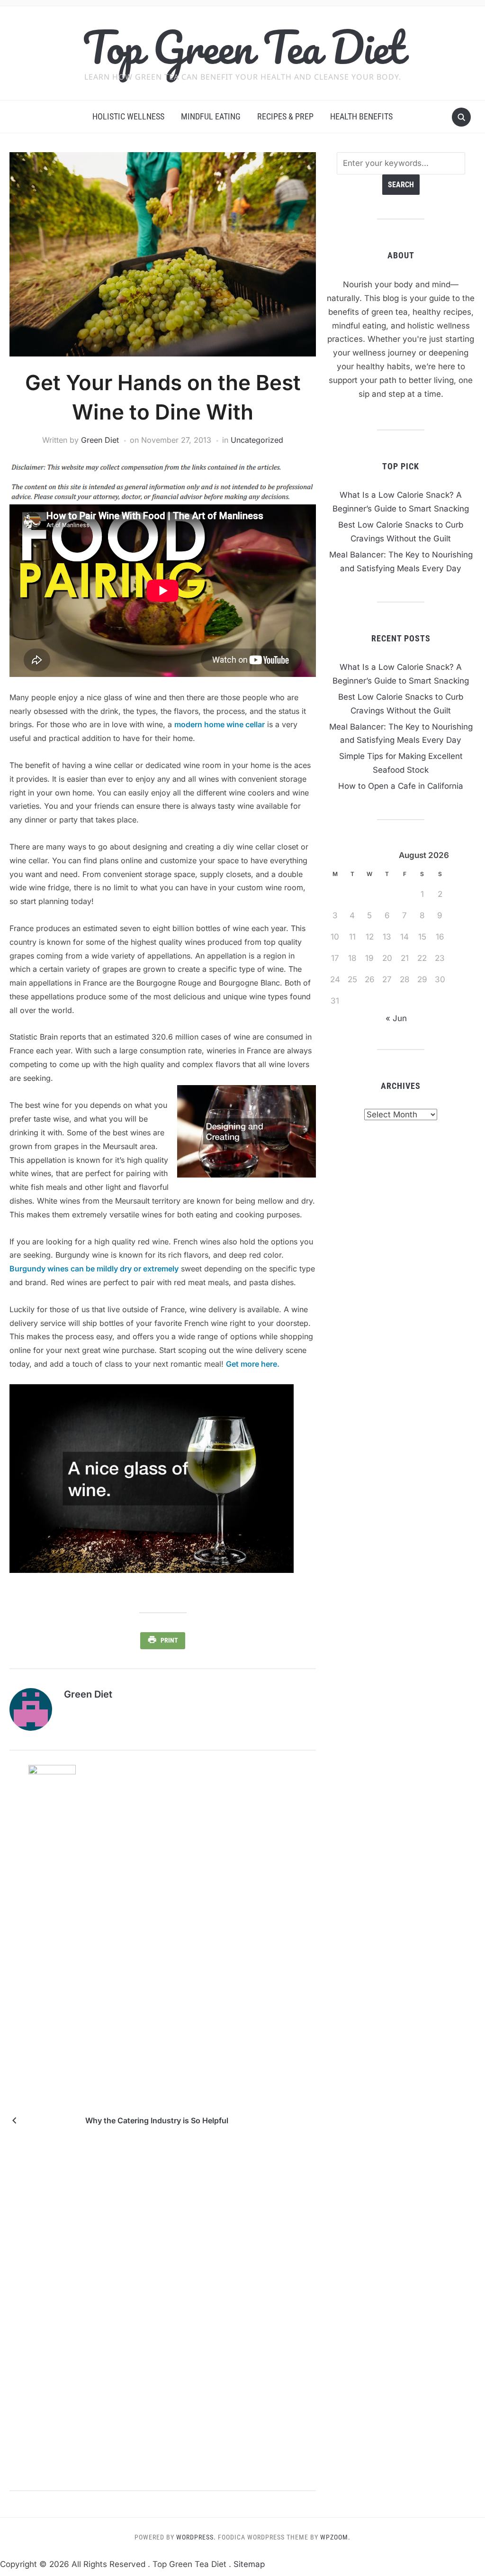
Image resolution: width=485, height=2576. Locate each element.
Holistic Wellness (128, 116)
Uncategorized (257, 440)
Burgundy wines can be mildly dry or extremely (94, 1269)
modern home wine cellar (220, 724)
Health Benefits (361, 116)
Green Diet (100, 440)
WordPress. (196, 2537)
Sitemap (249, 2564)
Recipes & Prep (285, 116)
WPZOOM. (335, 2537)
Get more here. (253, 1364)
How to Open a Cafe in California (401, 786)
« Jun (396, 1018)
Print (169, 1640)
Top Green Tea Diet (243, 47)
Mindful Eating (211, 116)
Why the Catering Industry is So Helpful (157, 2120)
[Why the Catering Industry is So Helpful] (52, 2120)
